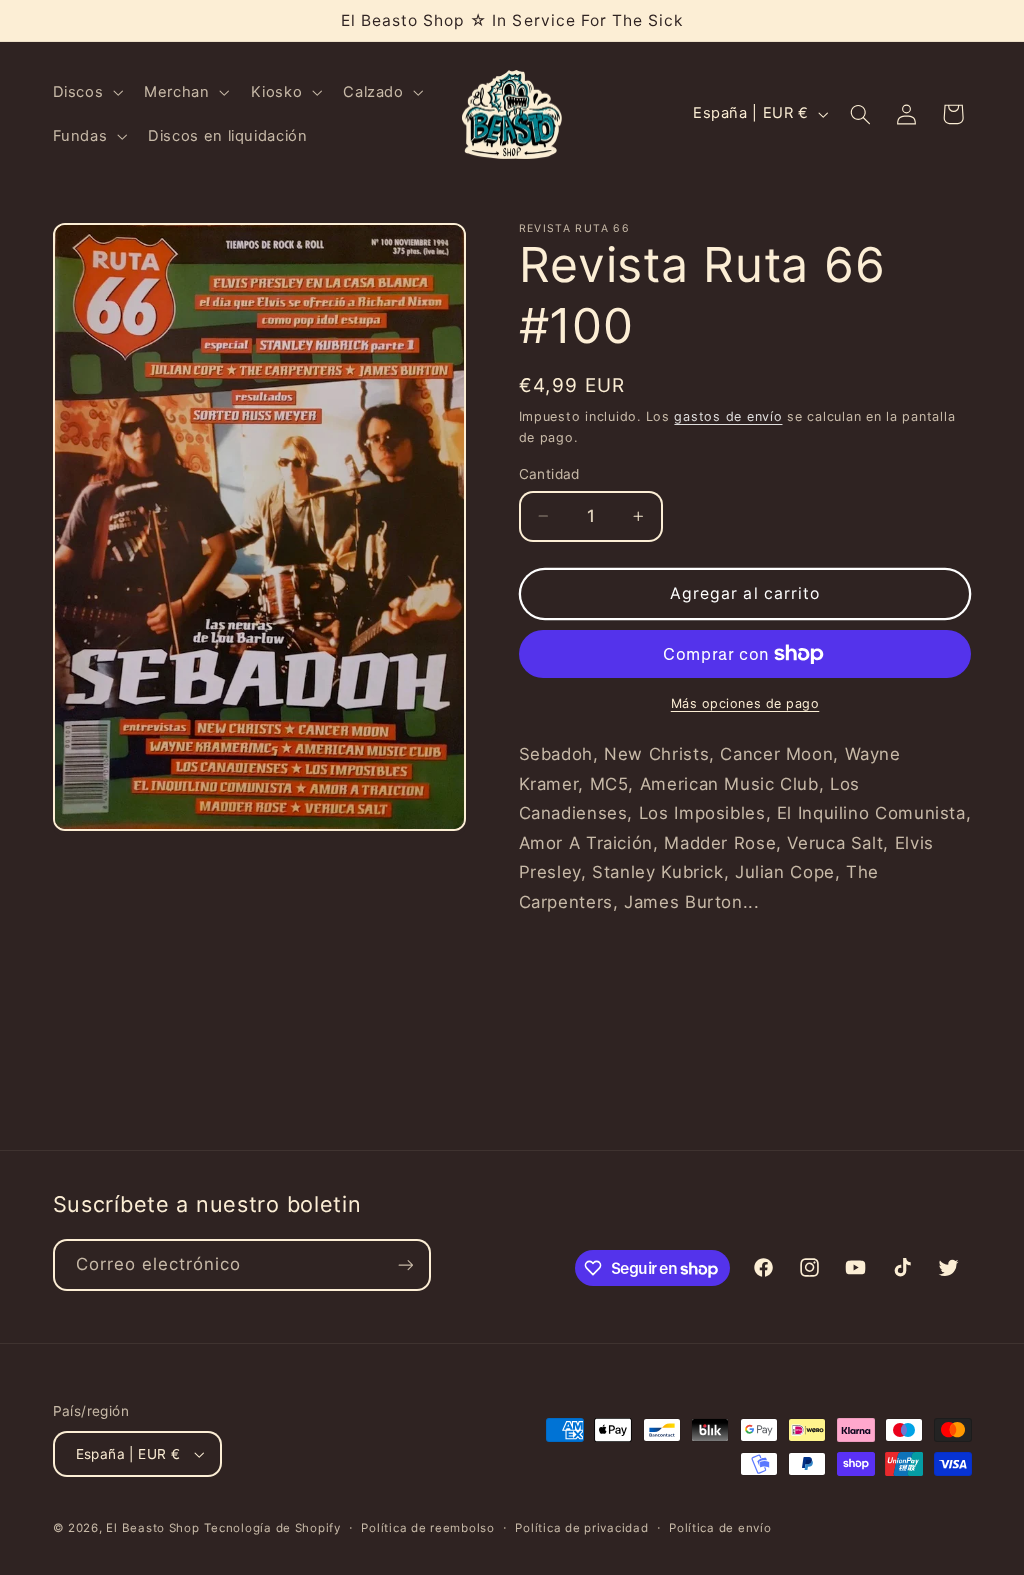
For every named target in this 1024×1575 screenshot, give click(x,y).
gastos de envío (728, 416)
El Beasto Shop (152, 1528)
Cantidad (549, 474)
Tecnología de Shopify (272, 1528)
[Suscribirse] (405, 1264)
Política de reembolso (427, 1528)
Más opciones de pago (745, 703)
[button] (86, 92)
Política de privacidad (581, 1528)
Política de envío (720, 1528)
